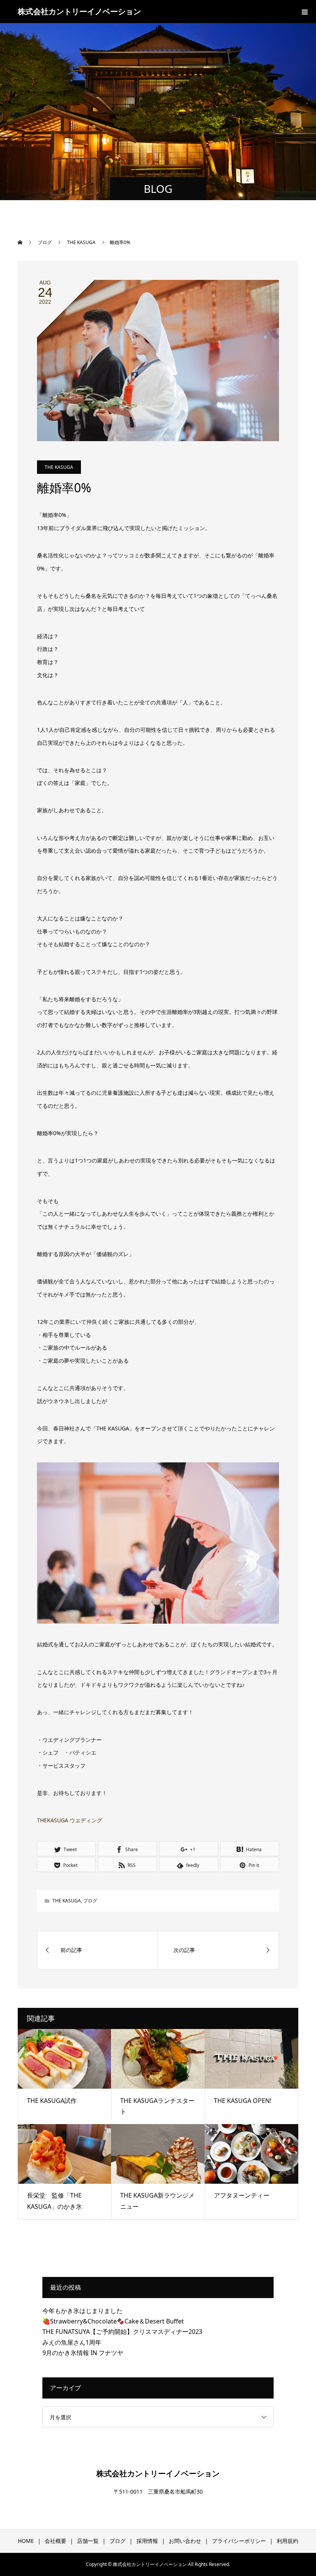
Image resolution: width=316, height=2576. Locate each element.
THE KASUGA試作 (52, 2101)
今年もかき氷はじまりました (82, 2311)
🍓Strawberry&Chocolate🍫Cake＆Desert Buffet (113, 2321)
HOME (26, 2541)
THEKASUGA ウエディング (70, 1820)
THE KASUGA (59, 467)
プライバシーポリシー (239, 2541)
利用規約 (287, 2541)
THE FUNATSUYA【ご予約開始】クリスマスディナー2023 (122, 2332)
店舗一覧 (88, 2541)
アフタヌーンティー (242, 2195)
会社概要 (55, 2541)
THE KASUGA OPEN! (243, 2101)
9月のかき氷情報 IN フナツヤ (83, 2353)
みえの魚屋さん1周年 (72, 2342)
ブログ (90, 1901)
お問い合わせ (185, 2541)
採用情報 (147, 2541)
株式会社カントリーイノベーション (79, 11)
